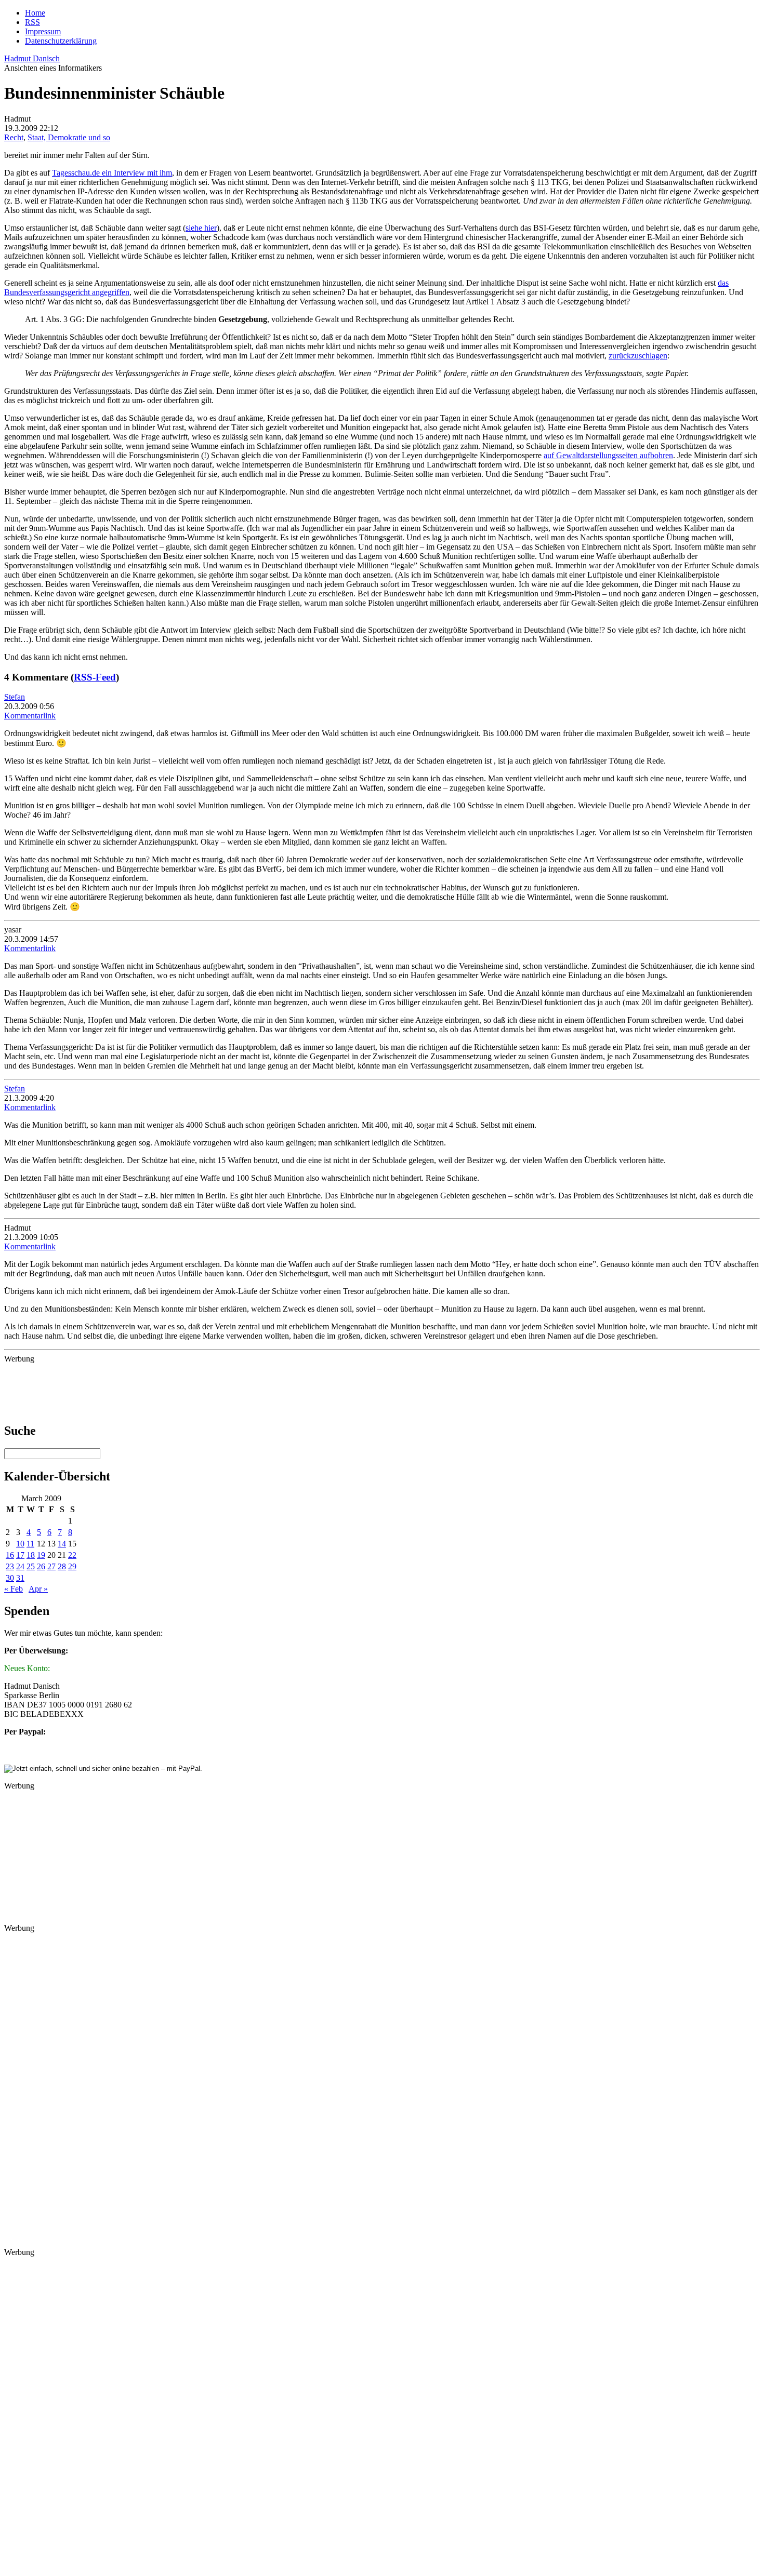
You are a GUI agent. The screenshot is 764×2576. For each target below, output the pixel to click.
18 (31, 1555)
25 (31, 1566)
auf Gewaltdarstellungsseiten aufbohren (608, 455)
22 (72, 1555)
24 (20, 1566)
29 (72, 1566)
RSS (32, 22)
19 (41, 1555)
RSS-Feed (95, 677)
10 (20, 1544)
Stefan (15, 697)
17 (20, 1555)
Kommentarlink (30, 716)
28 (62, 1566)
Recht (14, 137)
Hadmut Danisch (32, 58)
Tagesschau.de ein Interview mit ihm (112, 173)
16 (10, 1555)
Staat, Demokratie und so (69, 137)
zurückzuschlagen (638, 356)
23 (10, 1566)
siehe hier (201, 228)
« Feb (14, 1589)
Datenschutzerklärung (61, 41)
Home (35, 13)
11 (30, 1544)
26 (41, 1566)
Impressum (43, 31)
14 (62, 1544)
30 (10, 1578)
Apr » (38, 1589)
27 (51, 1566)
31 (20, 1578)
